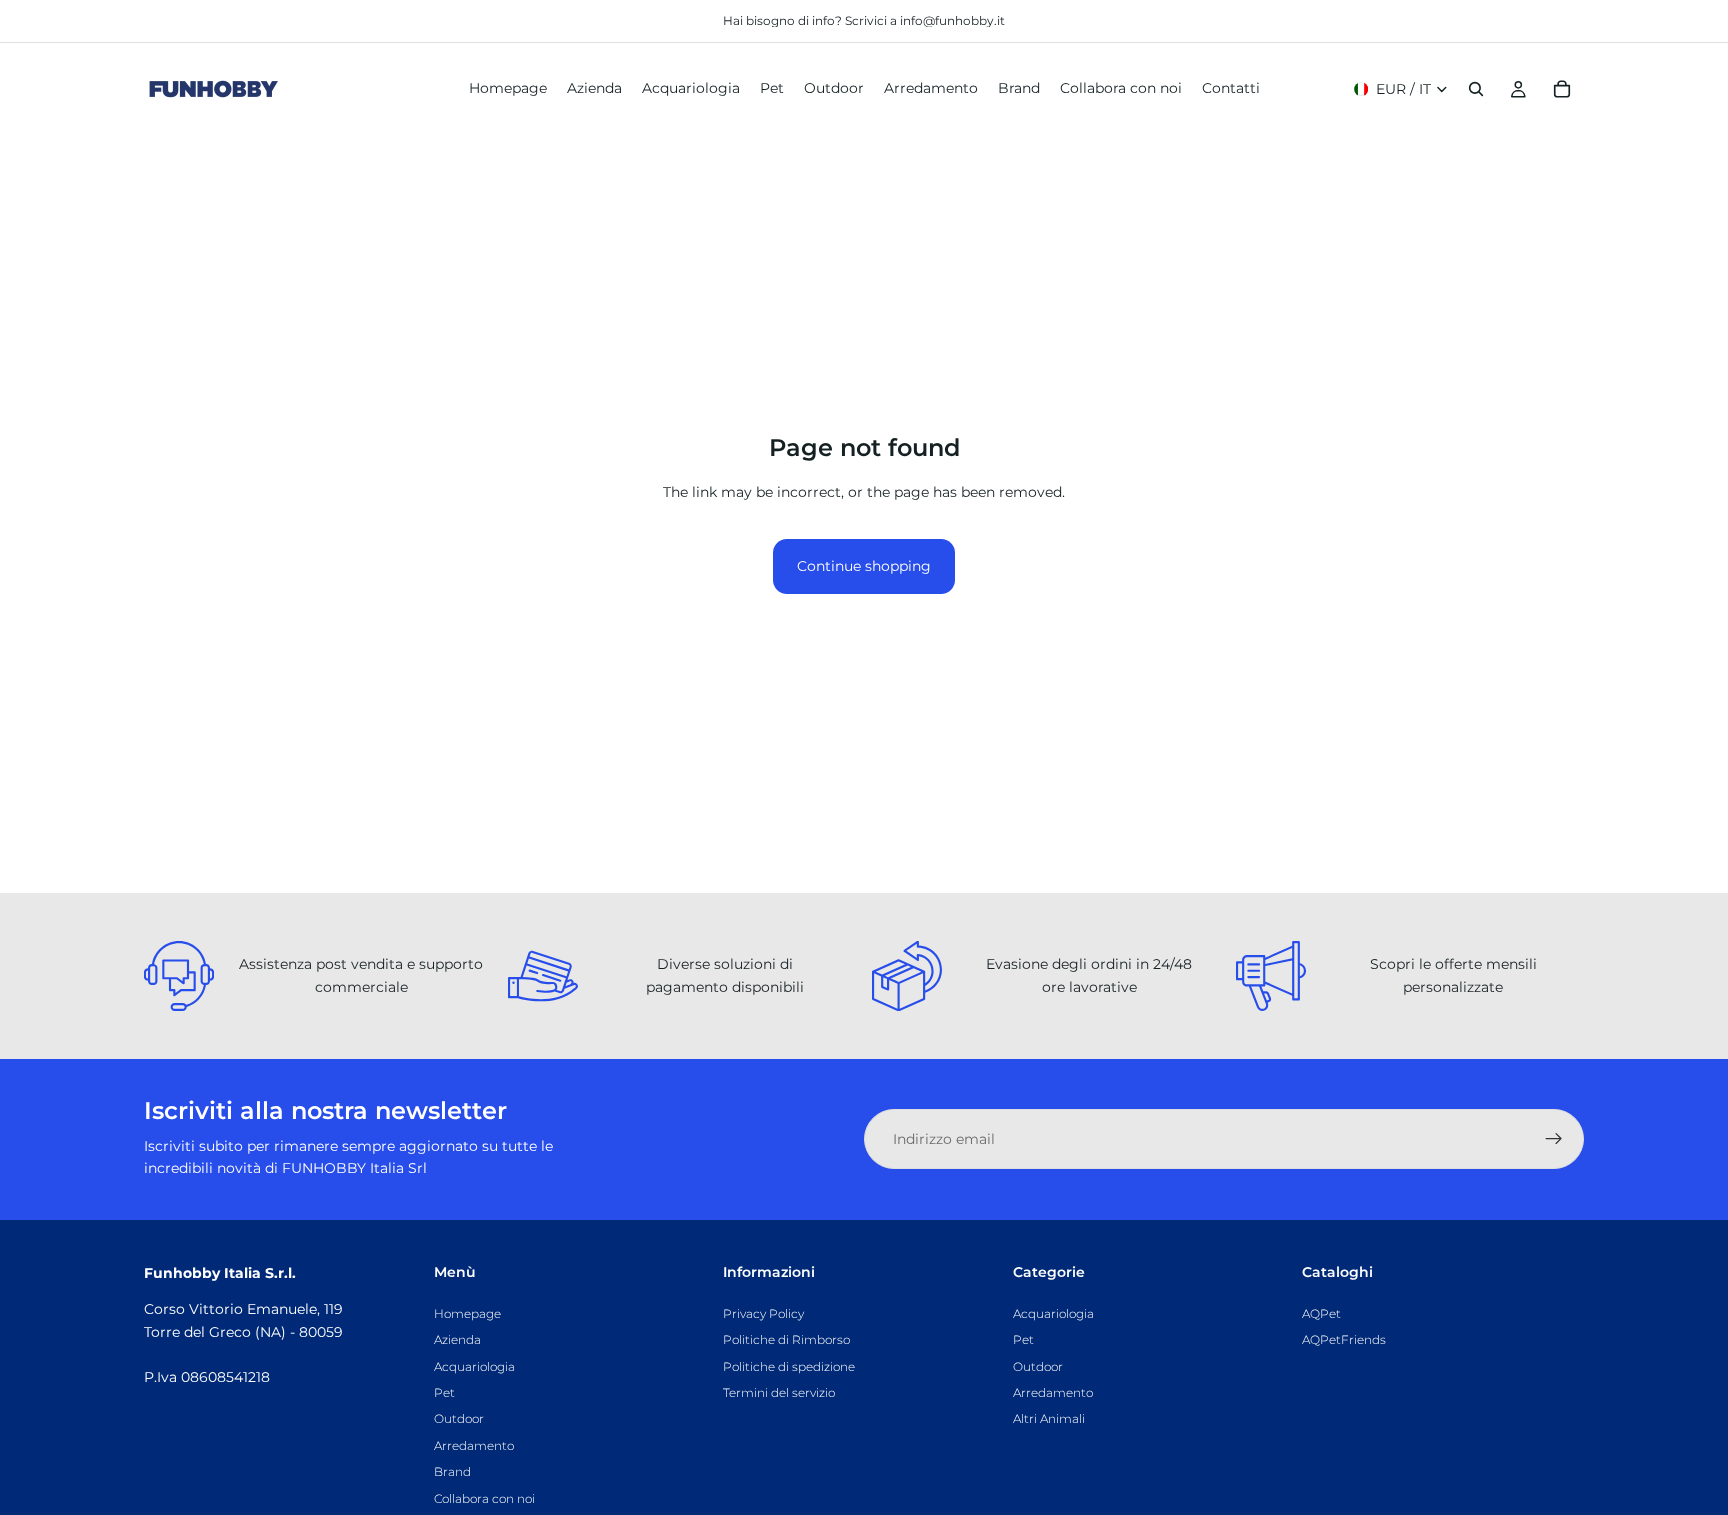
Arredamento (474, 1444)
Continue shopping (864, 566)
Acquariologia (474, 1365)
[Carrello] (1562, 89)
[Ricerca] (1476, 89)
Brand (452, 1471)
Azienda (457, 1339)
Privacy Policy (763, 1312)
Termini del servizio (779, 1392)
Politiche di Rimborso (786, 1339)
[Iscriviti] (1554, 1139)
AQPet (1321, 1312)
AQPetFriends (1344, 1339)
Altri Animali (1049, 1418)
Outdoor (459, 1418)
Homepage (467, 1312)
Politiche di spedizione (789, 1365)
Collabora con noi (484, 1497)
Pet (444, 1392)
